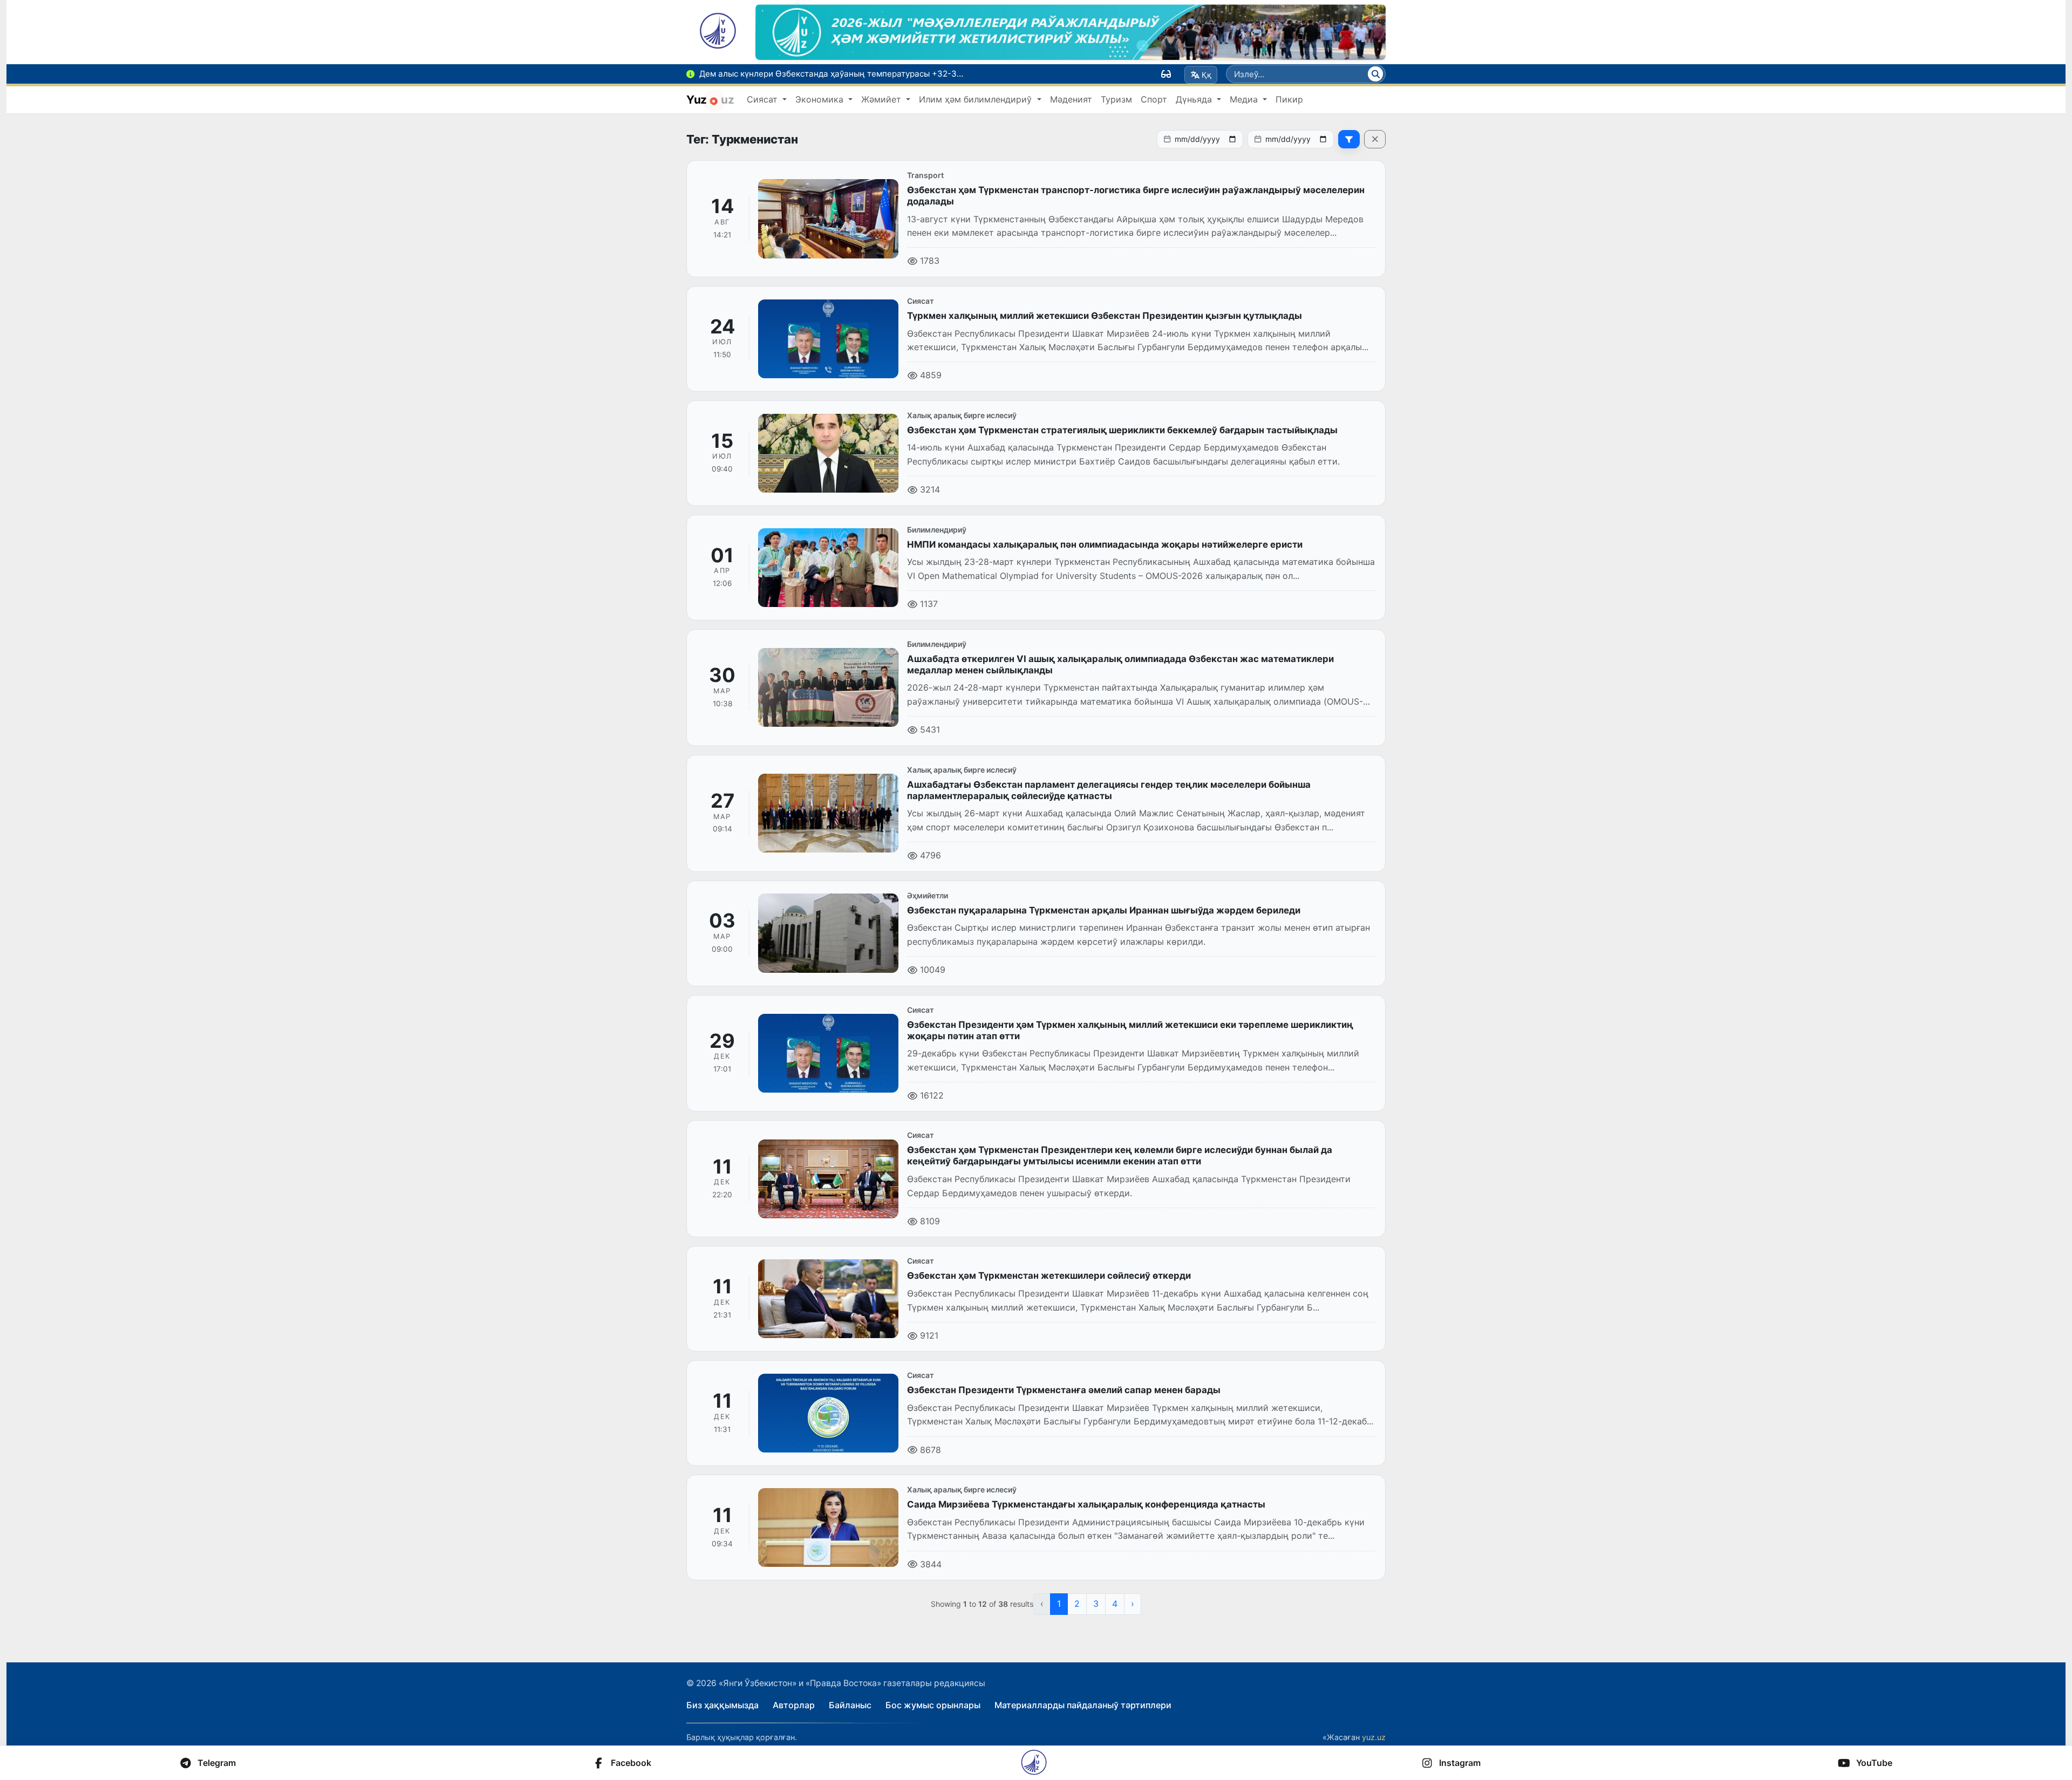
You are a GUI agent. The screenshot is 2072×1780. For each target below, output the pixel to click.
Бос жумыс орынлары (933, 1705)
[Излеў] (1375, 74)
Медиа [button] (1245, 99)
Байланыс (850, 1705)
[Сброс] (1375, 139)
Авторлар (794, 1705)
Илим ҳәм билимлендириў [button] (977, 99)
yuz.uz (1374, 1737)
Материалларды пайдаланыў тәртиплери (1083, 1705)
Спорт (1154, 99)
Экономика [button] (821, 99)
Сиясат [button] (764, 99)
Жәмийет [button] (882, 99)
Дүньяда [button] (1195, 99)
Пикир (1289, 99)
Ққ (1207, 75)
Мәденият (1071, 99)
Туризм (1116, 99)
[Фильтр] (1349, 139)
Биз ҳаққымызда (723, 1705)
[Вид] (1166, 74)
